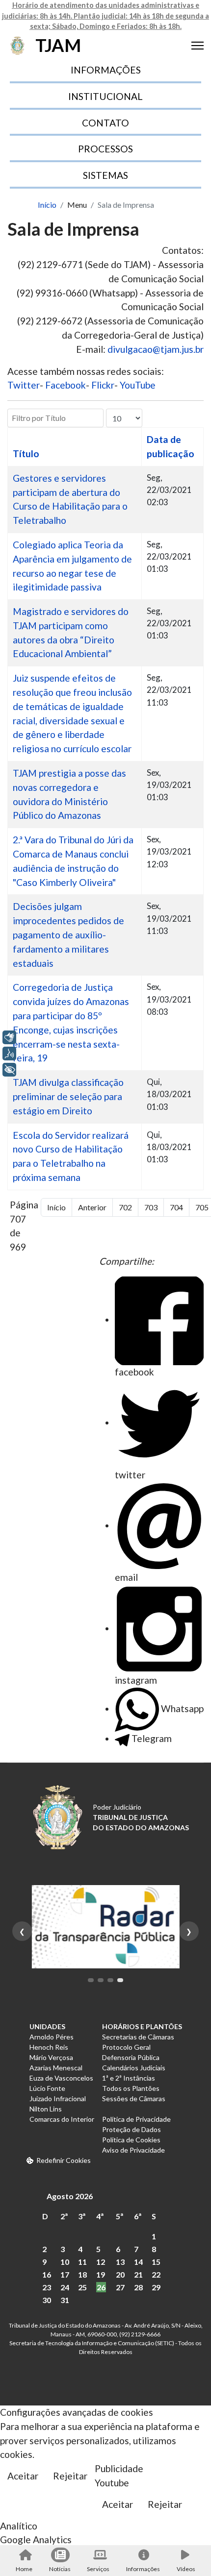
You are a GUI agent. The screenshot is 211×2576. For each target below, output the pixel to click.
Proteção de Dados (132, 2129)
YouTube (138, 385)
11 (82, 2262)
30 (47, 2300)
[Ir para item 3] (110, 1980)
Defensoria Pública (131, 2057)
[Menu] (198, 46)
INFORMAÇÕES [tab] (106, 70)
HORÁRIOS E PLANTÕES (142, 2026)
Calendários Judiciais (134, 2068)
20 (120, 2274)
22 (156, 2274)
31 (65, 2300)
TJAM (58, 45)
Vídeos (186, 2569)
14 (138, 2262)
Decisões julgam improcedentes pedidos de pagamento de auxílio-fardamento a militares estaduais (68, 934)
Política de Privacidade (136, 2119)
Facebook (66, 385)
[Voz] (9, 1054)
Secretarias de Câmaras (138, 2037)
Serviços (98, 2569)
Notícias (60, 2569)
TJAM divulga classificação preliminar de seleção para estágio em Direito (68, 1096)
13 (120, 2262)
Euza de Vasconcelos (61, 2078)
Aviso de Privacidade (133, 2150)
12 (101, 2262)
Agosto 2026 (70, 2196)
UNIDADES (47, 2026)
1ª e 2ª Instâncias (129, 2078)
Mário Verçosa (51, 2057)
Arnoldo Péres (52, 2037)
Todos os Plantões (131, 2088)
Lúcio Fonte (47, 2088)
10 (65, 2262)
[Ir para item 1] (91, 1980)
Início (56, 1207)
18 (82, 2274)
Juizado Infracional (58, 2098)
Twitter (24, 385)
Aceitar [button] (23, 2476)
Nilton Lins (46, 2109)
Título (26, 454)
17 (65, 2274)
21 (138, 2274)
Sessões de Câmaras (134, 2098)
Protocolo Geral (126, 2047)
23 (47, 2287)
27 (120, 2287)
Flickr (103, 385)
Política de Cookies (131, 2140)
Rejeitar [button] (70, 2476)
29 (156, 2287)
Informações (143, 2569)
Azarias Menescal (56, 2068)
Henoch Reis (49, 2047)
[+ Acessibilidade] (9, 1070)
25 (82, 2287)
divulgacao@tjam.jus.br (156, 349)
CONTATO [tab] (105, 123)
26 (101, 2287)
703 (151, 1207)
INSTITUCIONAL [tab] (105, 96)
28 (138, 2287)
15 (156, 2262)
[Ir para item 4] (120, 1980)
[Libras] (9, 1037)
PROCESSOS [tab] (105, 149)
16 (47, 2274)
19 (101, 2274)
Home (24, 2569)
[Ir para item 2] (101, 1980)
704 (176, 1207)
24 (65, 2287)
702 (125, 1207)
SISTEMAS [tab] (105, 175)
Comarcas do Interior (62, 2119)
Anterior (92, 1207)
